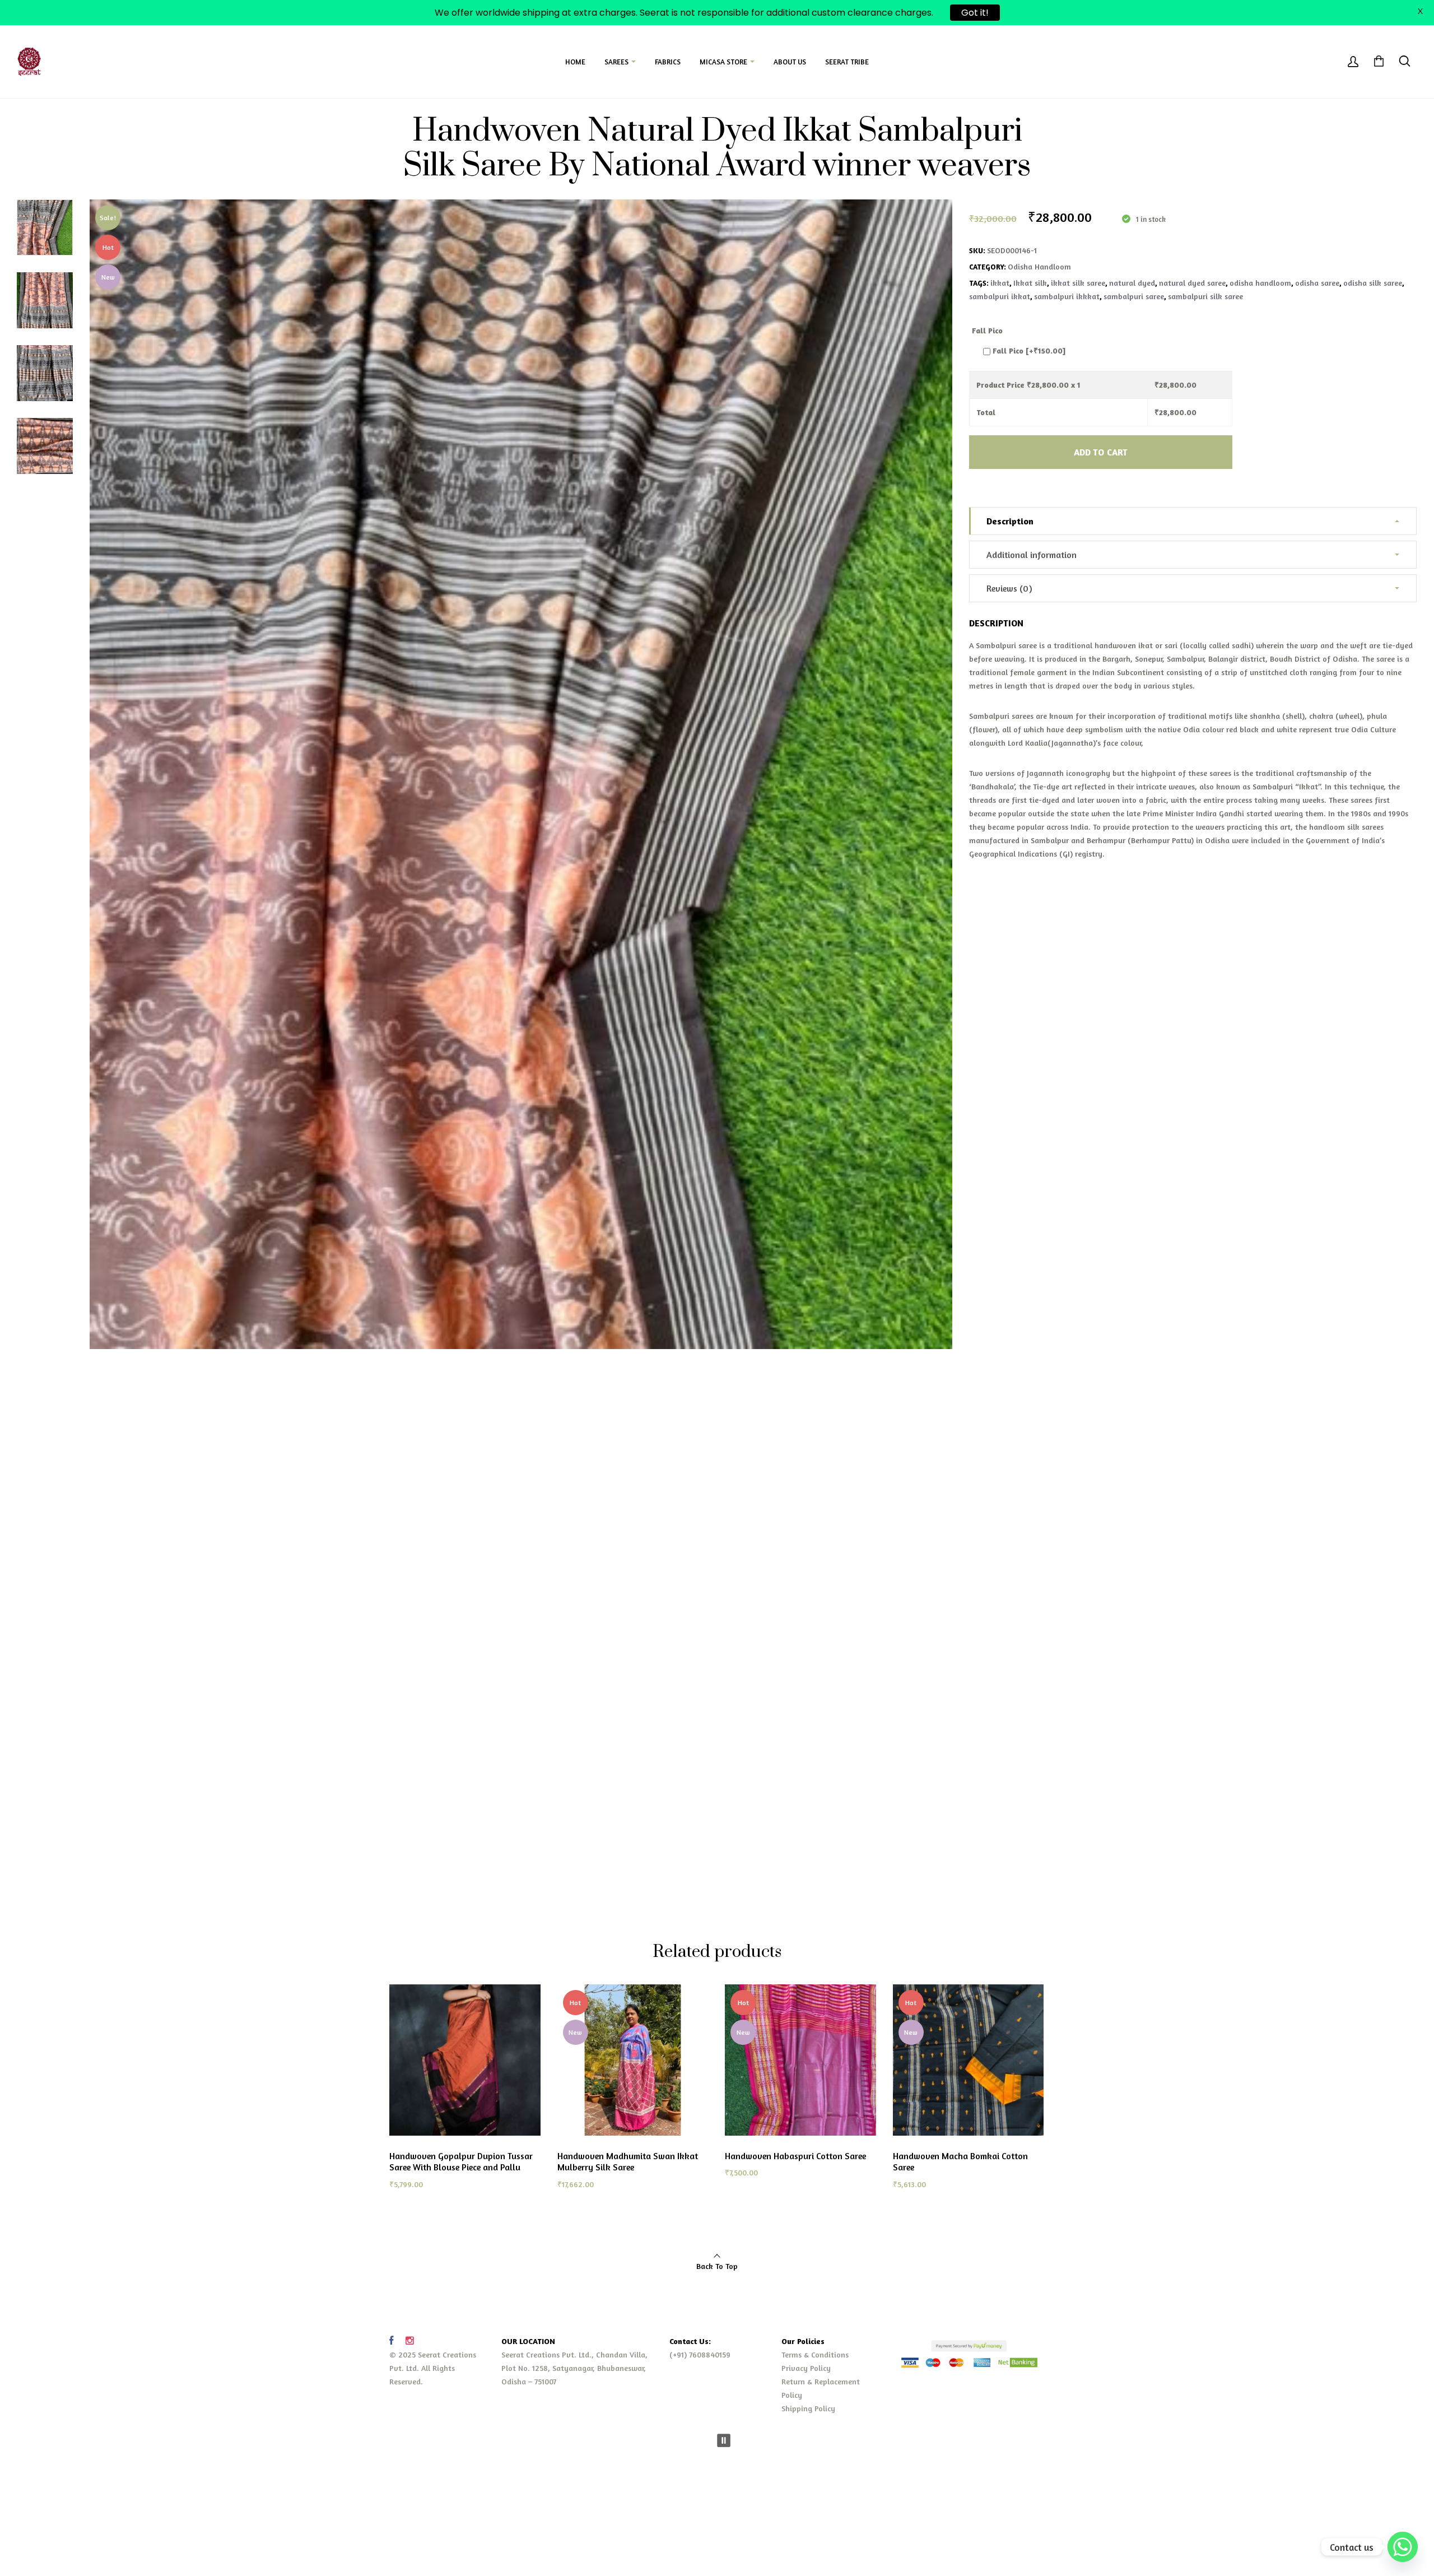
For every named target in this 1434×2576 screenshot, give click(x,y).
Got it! (975, 13)
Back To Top (717, 2266)
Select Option (430, 2198)
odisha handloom (1260, 283)
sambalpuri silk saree (1205, 296)
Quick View (502, 2198)
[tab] (1193, 521)
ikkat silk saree (1078, 283)
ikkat (1000, 283)
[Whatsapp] (1403, 2547)
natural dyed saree (1192, 283)
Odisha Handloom (1039, 266)
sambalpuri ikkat (1000, 296)
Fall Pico (987, 330)
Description (1010, 521)
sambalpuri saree (1134, 296)
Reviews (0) (1009, 588)
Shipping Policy (808, 2408)
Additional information (1032, 555)
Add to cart (1101, 452)
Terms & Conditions (815, 2354)
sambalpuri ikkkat (1067, 296)
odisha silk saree (1373, 283)
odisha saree (1317, 283)
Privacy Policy (806, 2368)
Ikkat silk (1030, 283)
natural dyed (1132, 283)
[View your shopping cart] (1379, 62)
